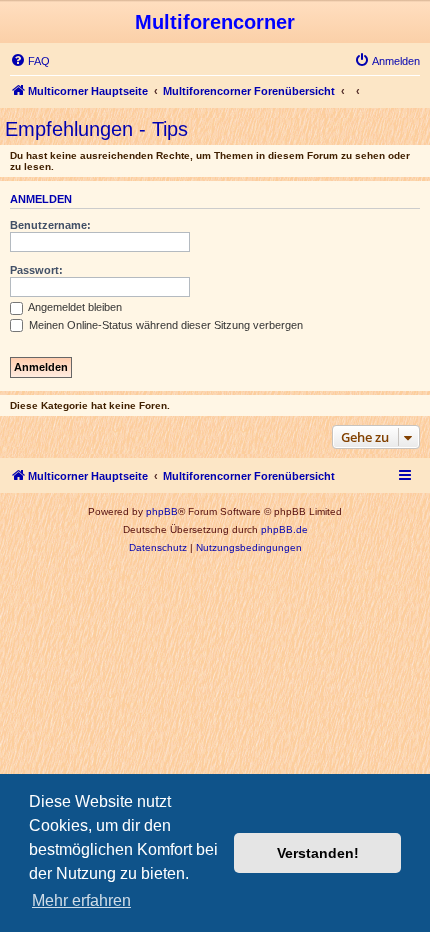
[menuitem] (30, 61)
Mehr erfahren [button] (81, 900)
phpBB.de (284, 529)
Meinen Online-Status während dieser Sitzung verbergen (164, 325)
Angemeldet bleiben (74, 307)
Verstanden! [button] (318, 853)
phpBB (162, 511)
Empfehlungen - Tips (96, 129)
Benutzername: (50, 225)
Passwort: (36, 270)
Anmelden (41, 199)
